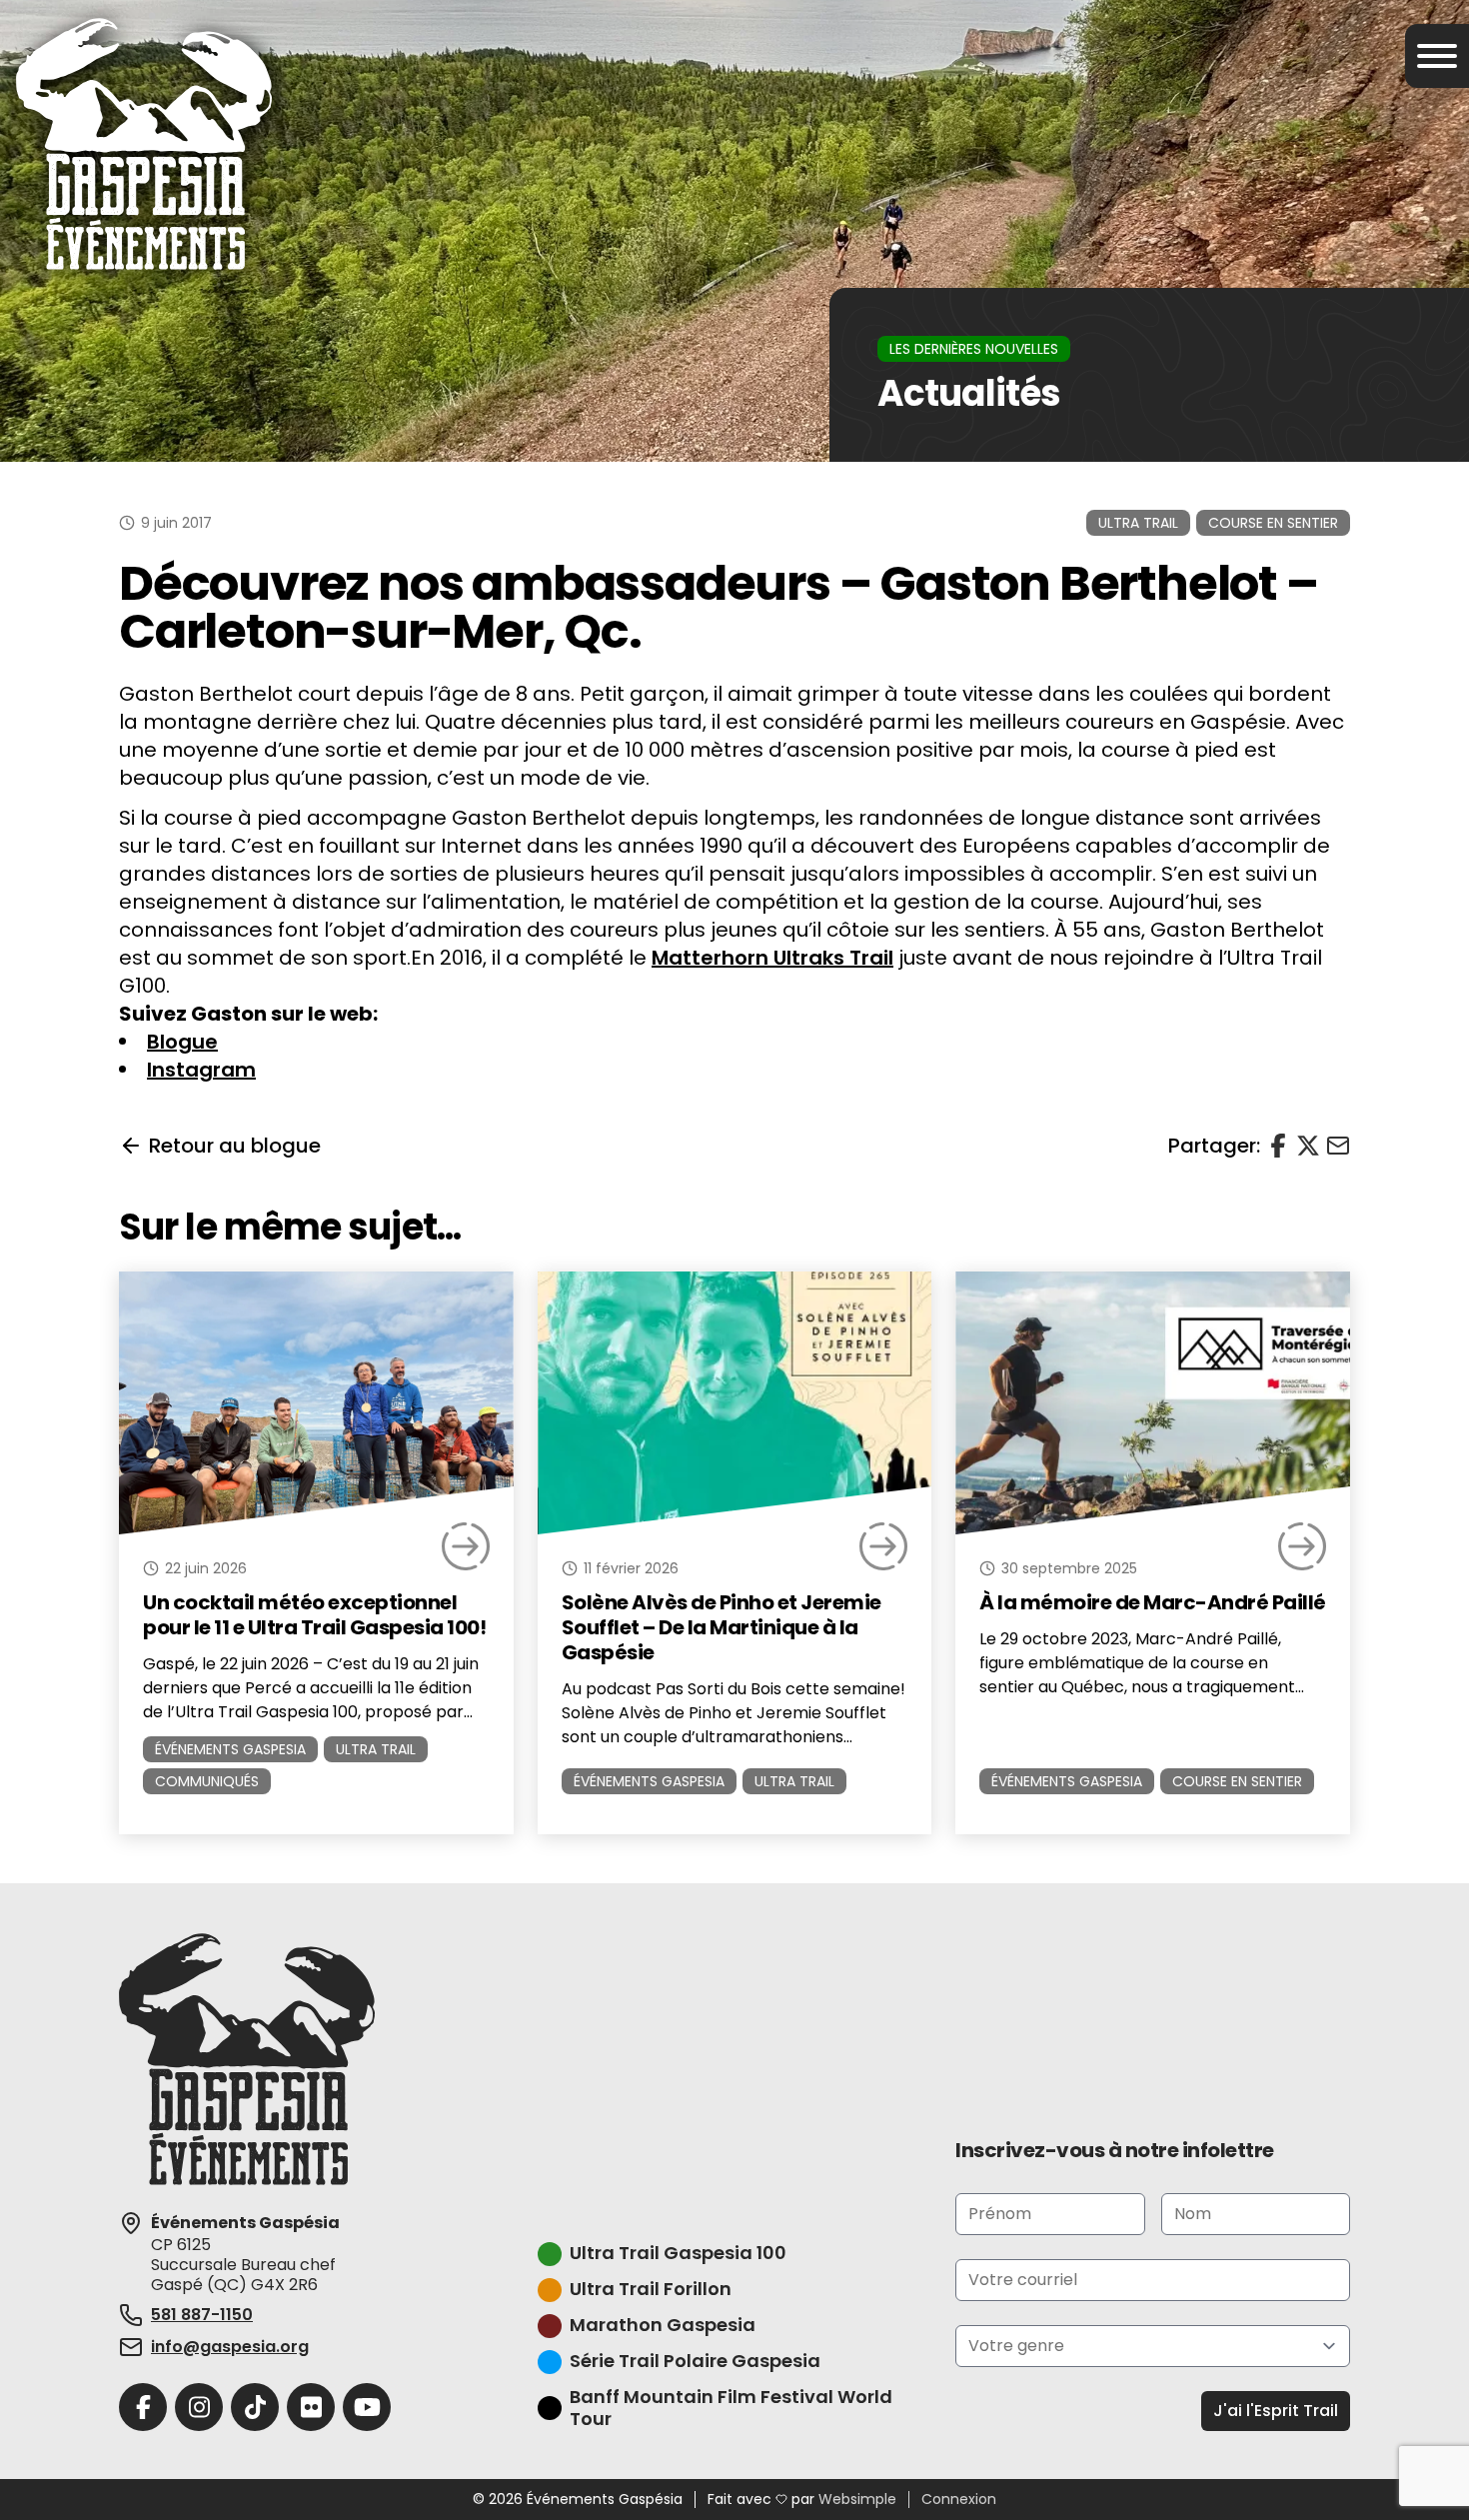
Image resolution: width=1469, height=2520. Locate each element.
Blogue (182, 1042)
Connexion (959, 2500)
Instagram (201, 1070)
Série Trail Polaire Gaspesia (695, 2362)
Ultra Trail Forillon (651, 2290)
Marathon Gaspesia (663, 2326)
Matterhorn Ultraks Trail (772, 958)
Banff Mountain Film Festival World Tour (731, 2409)
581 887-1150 (202, 2315)
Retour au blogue (235, 1146)
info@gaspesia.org (230, 2347)
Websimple (857, 2500)
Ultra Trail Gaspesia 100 (678, 2254)
